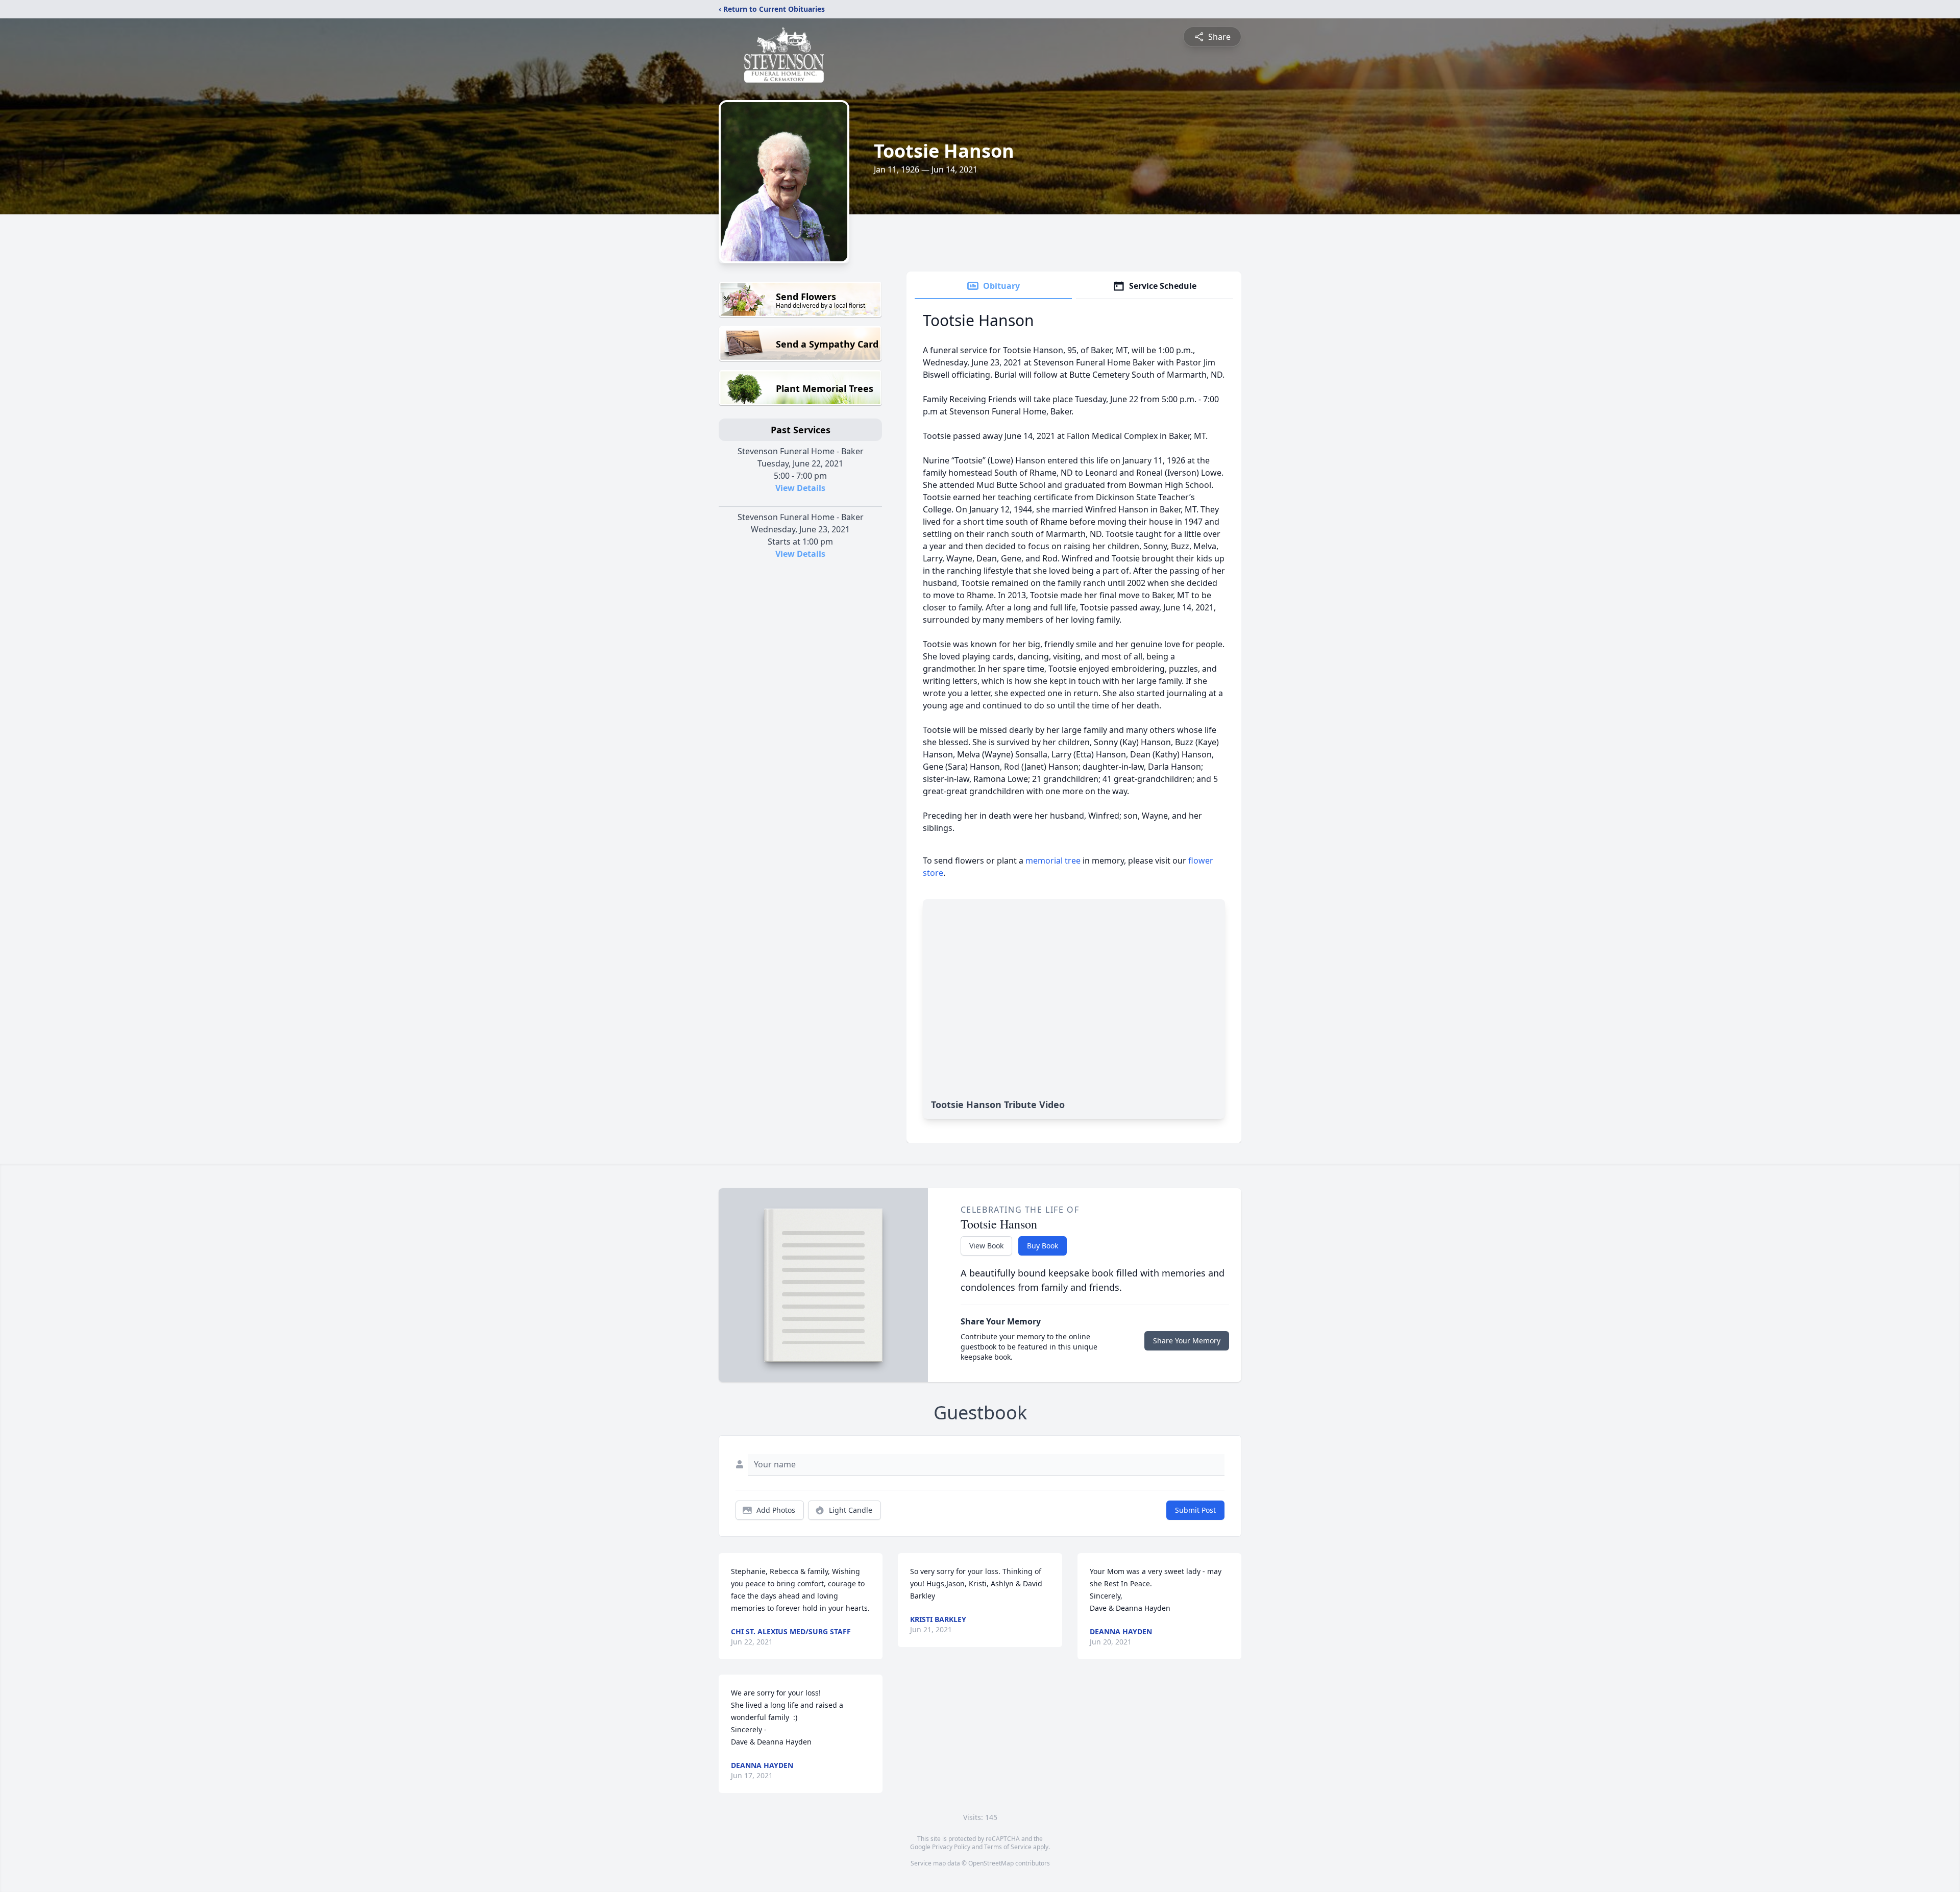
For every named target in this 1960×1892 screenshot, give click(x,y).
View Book (986, 1246)
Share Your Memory (1187, 1341)
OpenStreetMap (991, 1863)
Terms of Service (1008, 1847)
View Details (800, 488)
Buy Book (1043, 1246)
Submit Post (1195, 1510)
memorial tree (1053, 861)
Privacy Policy (951, 1847)
